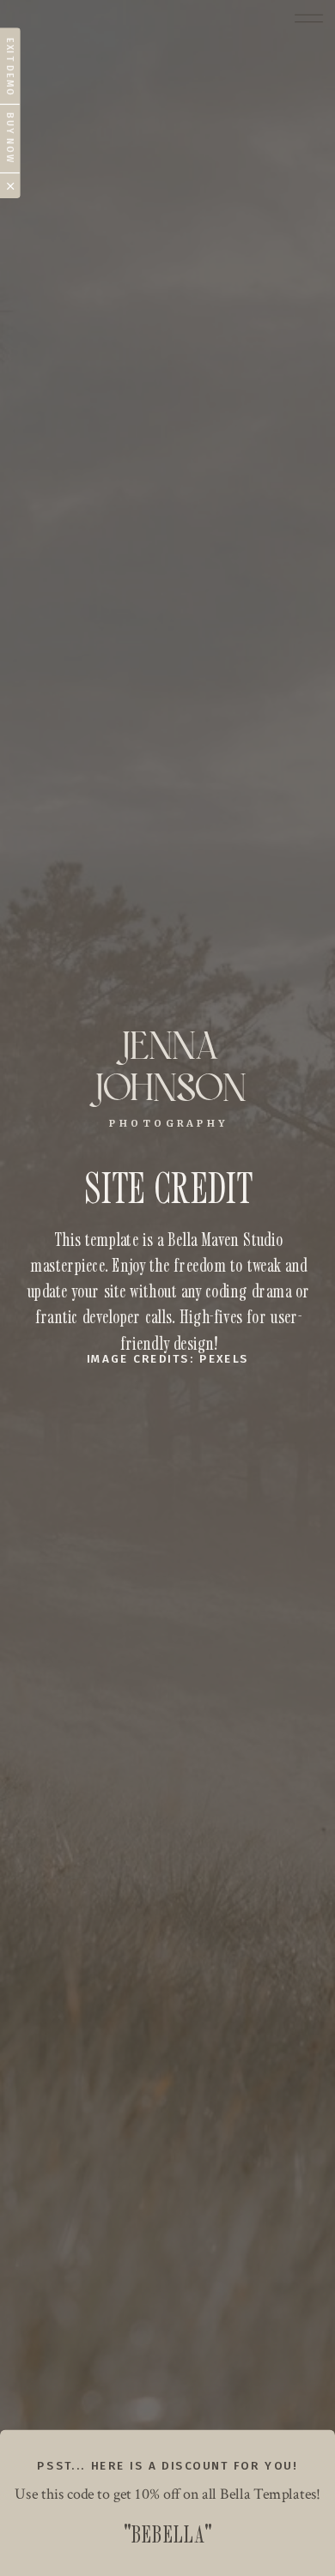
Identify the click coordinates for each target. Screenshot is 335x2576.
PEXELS (224, 1360)
